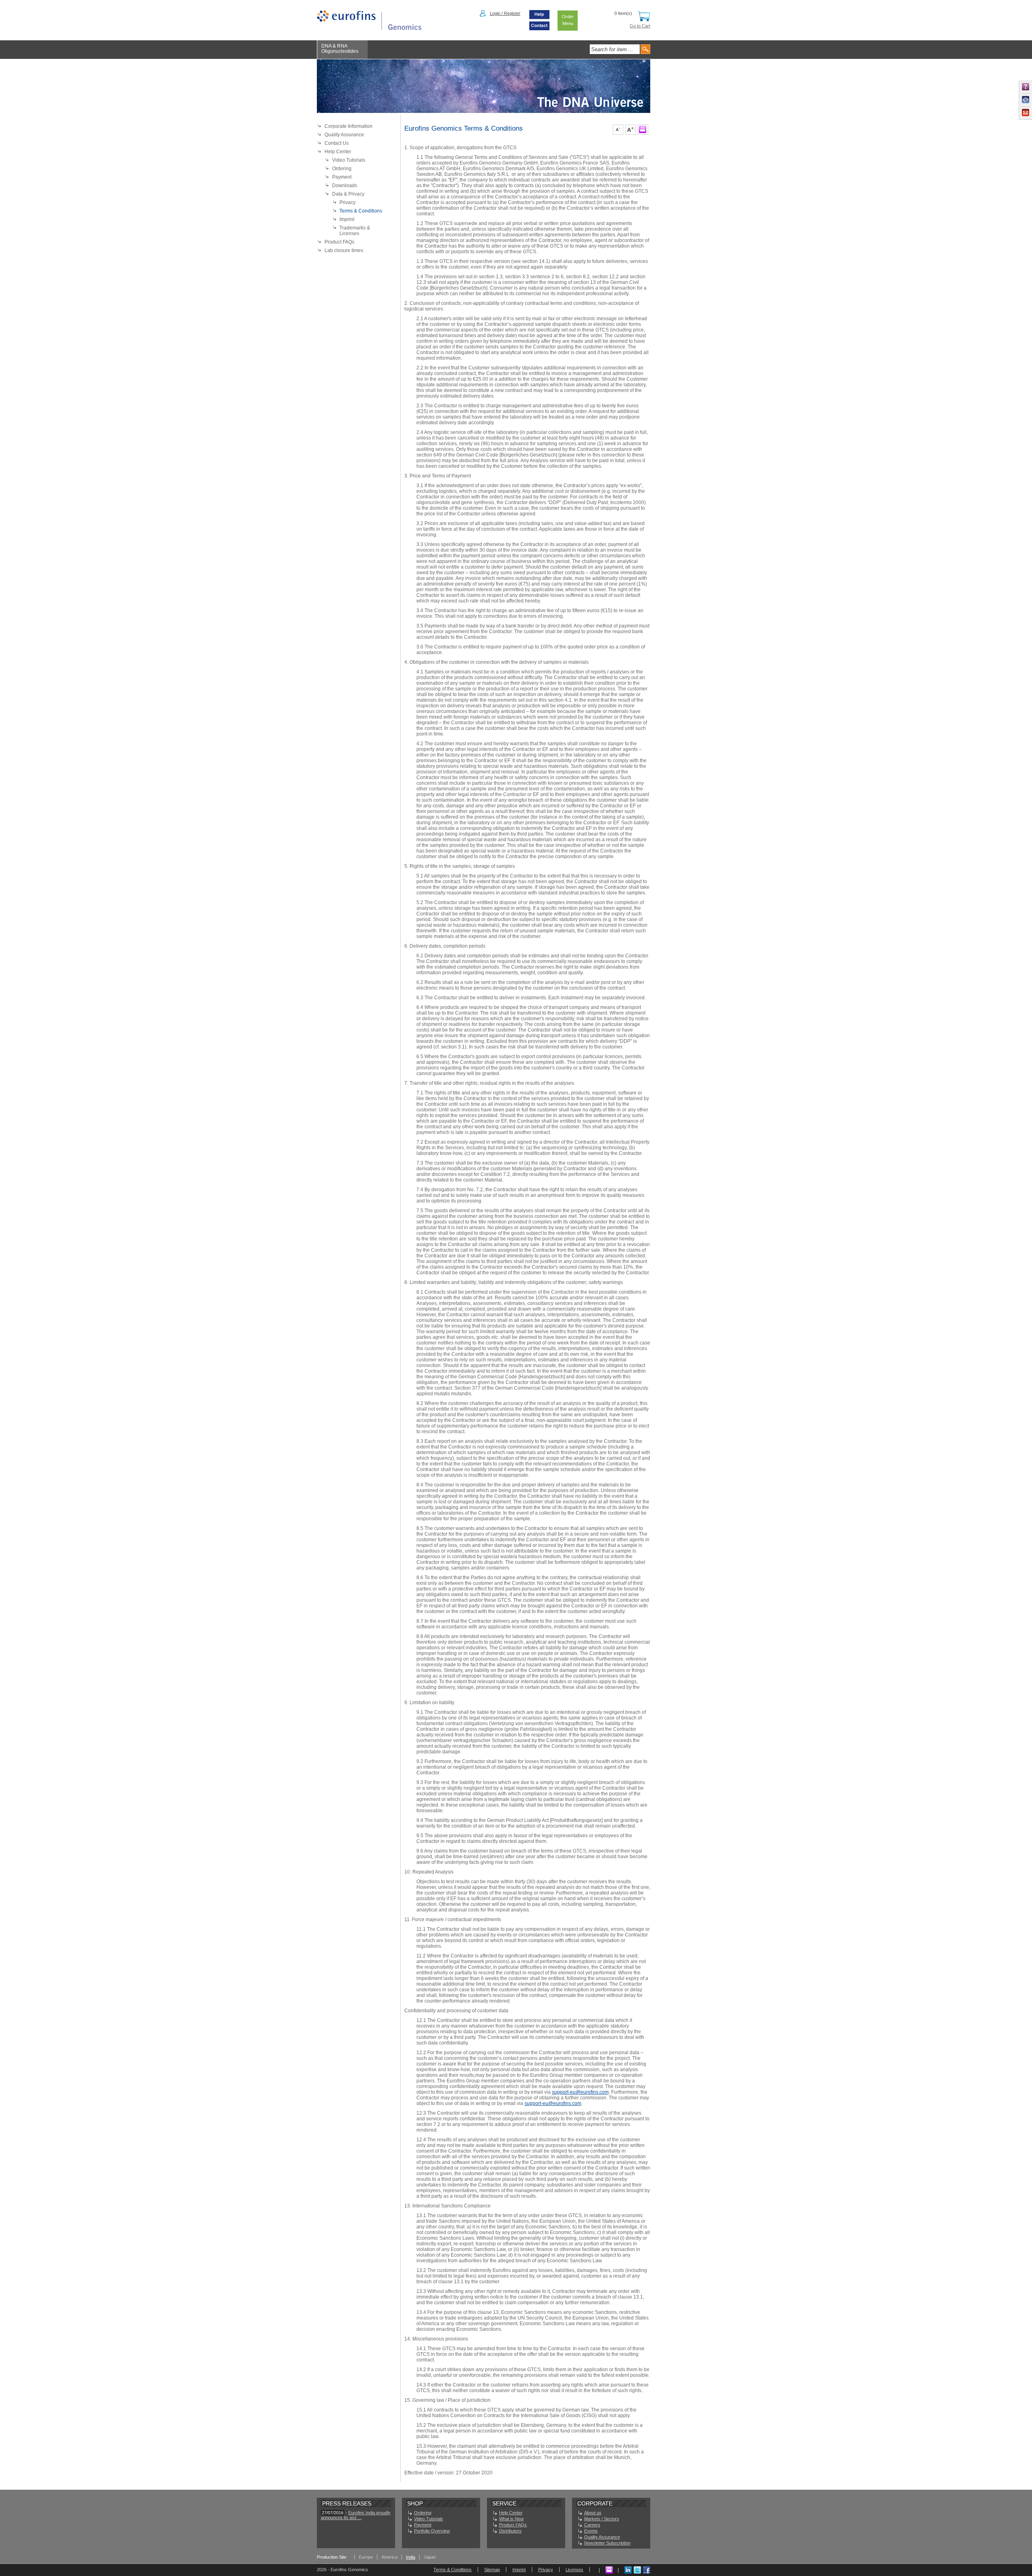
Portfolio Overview (432, 2531)
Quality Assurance (344, 135)
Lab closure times (344, 250)
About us (593, 2513)
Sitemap (492, 2570)
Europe (366, 2557)
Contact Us (337, 143)
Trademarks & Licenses (355, 231)
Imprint (347, 219)
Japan (430, 2557)
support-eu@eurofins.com (580, 2092)
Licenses (574, 2570)
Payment (342, 177)
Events (591, 2531)
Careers (592, 2525)
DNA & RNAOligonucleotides (340, 49)
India (411, 2557)
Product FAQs (339, 242)
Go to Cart (640, 26)
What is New (511, 2519)
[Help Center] (539, 19)
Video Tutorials (349, 160)
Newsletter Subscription (607, 2543)
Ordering (342, 169)
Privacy (347, 202)
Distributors (510, 2531)
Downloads (345, 185)
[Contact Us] (539, 29)
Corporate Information (349, 126)
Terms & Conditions (361, 211)
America (389, 2557)
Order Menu (568, 20)
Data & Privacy (348, 194)
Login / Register (505, 13)
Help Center (338, 152)
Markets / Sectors (602, 2519)
